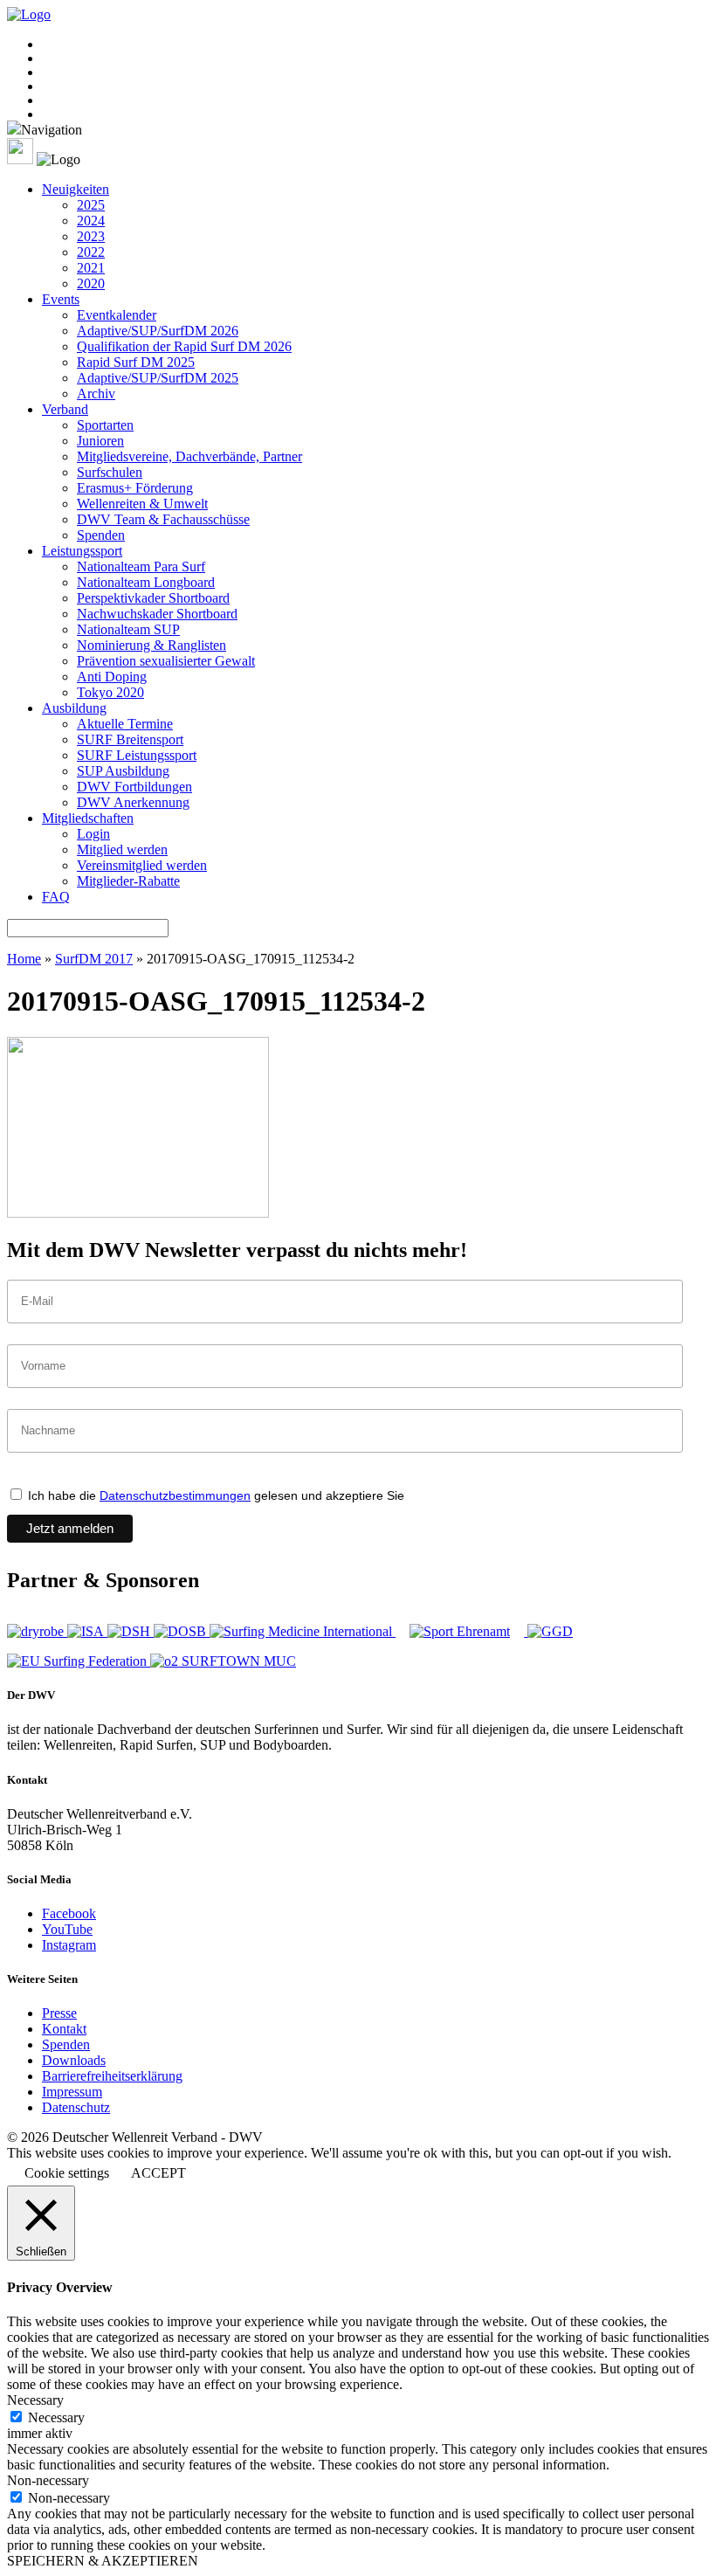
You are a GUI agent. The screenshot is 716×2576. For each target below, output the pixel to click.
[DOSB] (182, 1631)
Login (93, 834)
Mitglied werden (122, 849)
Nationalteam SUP (128, 629)
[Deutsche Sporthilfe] (131, 1631)
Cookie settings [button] (67, 2173)
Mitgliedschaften (88, 818)
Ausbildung (74, 708)
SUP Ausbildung (123, 771)
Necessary (56, 2417)
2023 (91, 236)
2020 (91, 283)
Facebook (69, 1913)
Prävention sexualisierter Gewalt (166, 661)
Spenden (101, 535)
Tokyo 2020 (110, 692)
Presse (59, 2013)
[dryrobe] (37, 1631)
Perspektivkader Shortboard (153, 598)
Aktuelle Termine (125, 724)
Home (24, 959)
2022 (91, 252)
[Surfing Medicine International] (303, 1631)
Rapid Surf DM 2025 (136, 362)
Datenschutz (76, 2107)
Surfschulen (110, 472)
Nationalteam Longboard (146, 582)
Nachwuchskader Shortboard (157, 614)
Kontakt (64, 2029)
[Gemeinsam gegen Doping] (550, 1631)
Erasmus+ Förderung (135, 488)
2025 (91, 205)
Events (61, 299)
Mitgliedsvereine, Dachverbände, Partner (189, 456)
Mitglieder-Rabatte (128, 881)
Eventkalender (117, 315)
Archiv (96, 394)
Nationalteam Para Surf (141, 566)
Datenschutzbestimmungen (175, 1495)
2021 (91, 268)
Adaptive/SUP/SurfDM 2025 (158, 378)
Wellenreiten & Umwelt (142, 504)
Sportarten (105, 425)
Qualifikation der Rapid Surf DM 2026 (184, 346)
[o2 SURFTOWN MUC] (223, 1661)
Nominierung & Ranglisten (151, 645)
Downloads (74, 2060)
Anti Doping (112, 677)
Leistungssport (82, 551)
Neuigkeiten (76, 189)
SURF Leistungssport (137, 755)
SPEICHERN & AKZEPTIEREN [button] (103, 2561)
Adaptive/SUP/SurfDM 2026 (158, 331)
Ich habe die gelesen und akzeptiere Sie (214, 1495)
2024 (91, 221)
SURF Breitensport (130, 739)
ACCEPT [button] (158, 2173)
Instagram (69, 1945)
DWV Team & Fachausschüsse (163, 519)
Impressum (72, 2092)
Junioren (100, 441)
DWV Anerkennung (133, 802)
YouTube (67, 1929)
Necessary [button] (35, 2400)
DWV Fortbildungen (134, 787)
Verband (65, 409)
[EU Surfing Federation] (79, 1661)
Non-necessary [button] (48, 2480)
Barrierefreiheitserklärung (112, 2076)
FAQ (56, 897)
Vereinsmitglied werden (142, 865)
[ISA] (87, 1631)
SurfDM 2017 (94, 959)
